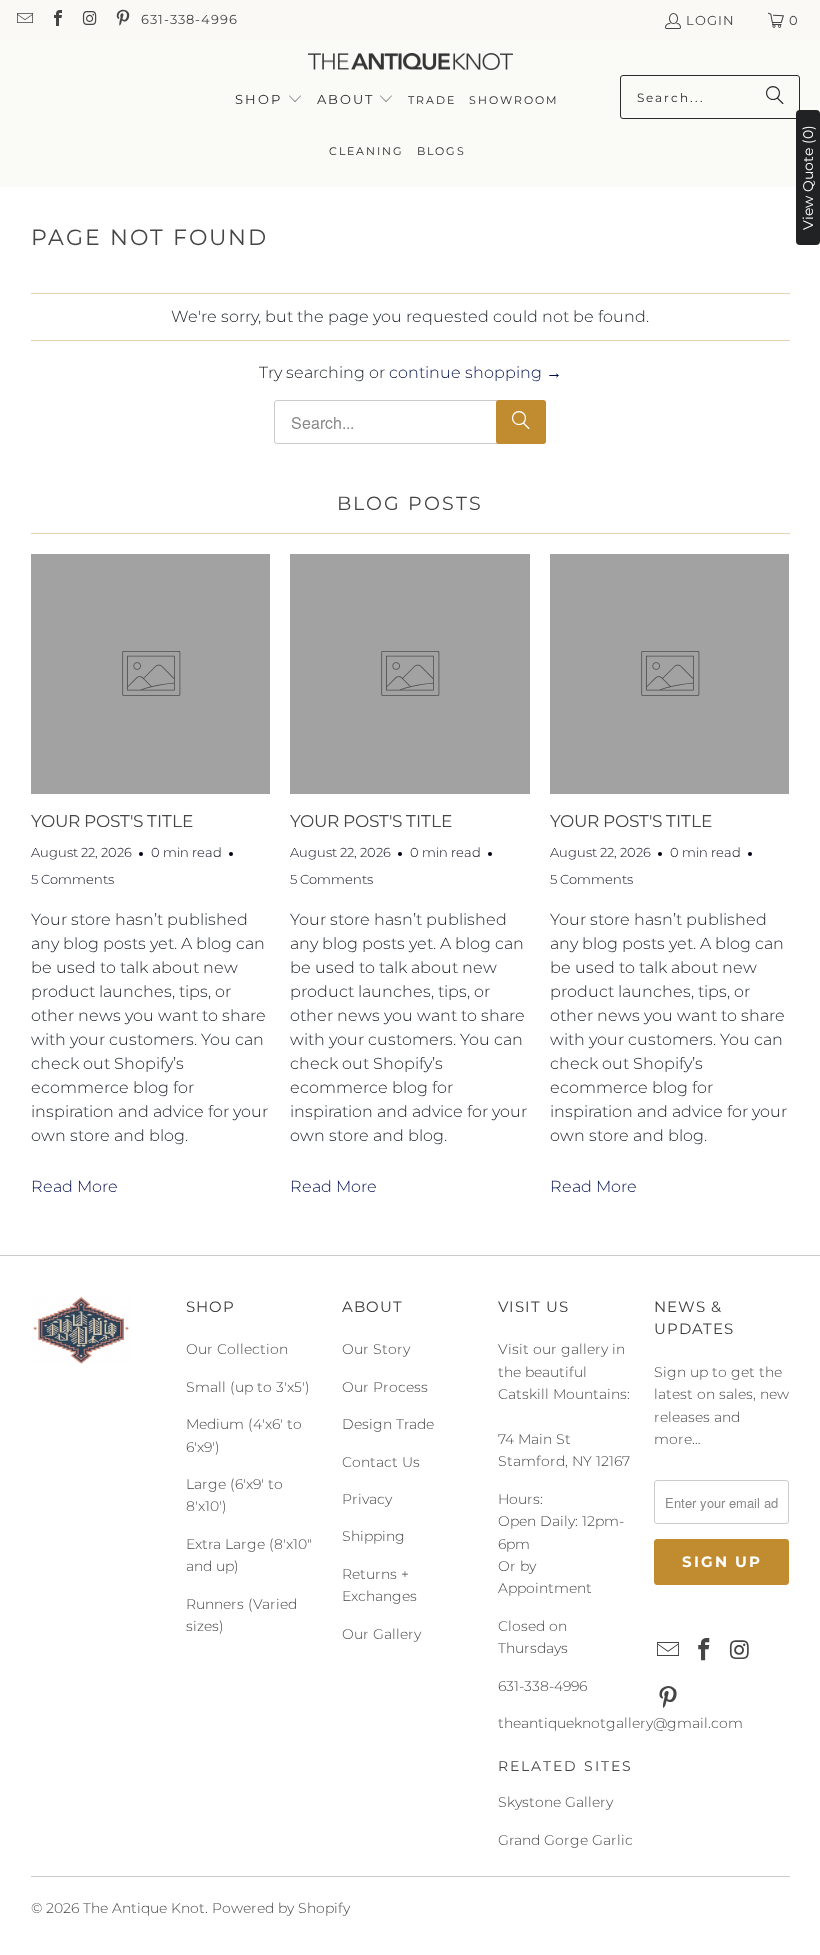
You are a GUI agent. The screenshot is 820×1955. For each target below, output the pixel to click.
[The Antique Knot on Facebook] (56, 20)
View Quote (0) (808, 177)
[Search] (775, 97)
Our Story (376, 1349)
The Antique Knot (144, 1908)
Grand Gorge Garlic (565, 1840)
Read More (74, 1186)
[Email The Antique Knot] (24, 20)
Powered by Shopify (281, 1908)
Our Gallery (381, 1634)
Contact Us (381, 1462)
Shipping (373, 1536)
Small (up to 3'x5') (248, 1387)
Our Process (385, 1387)
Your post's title (112, 821)
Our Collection (237, 1349)
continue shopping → (475, 372)
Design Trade (388, 1424)
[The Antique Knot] (410, 62)
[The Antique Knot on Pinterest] (121, 20)
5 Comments (72, 879)
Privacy (367, 1499)
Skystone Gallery (555, 1802)
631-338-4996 (189, 19)
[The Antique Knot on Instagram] (89, 20)
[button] (269, 100)
